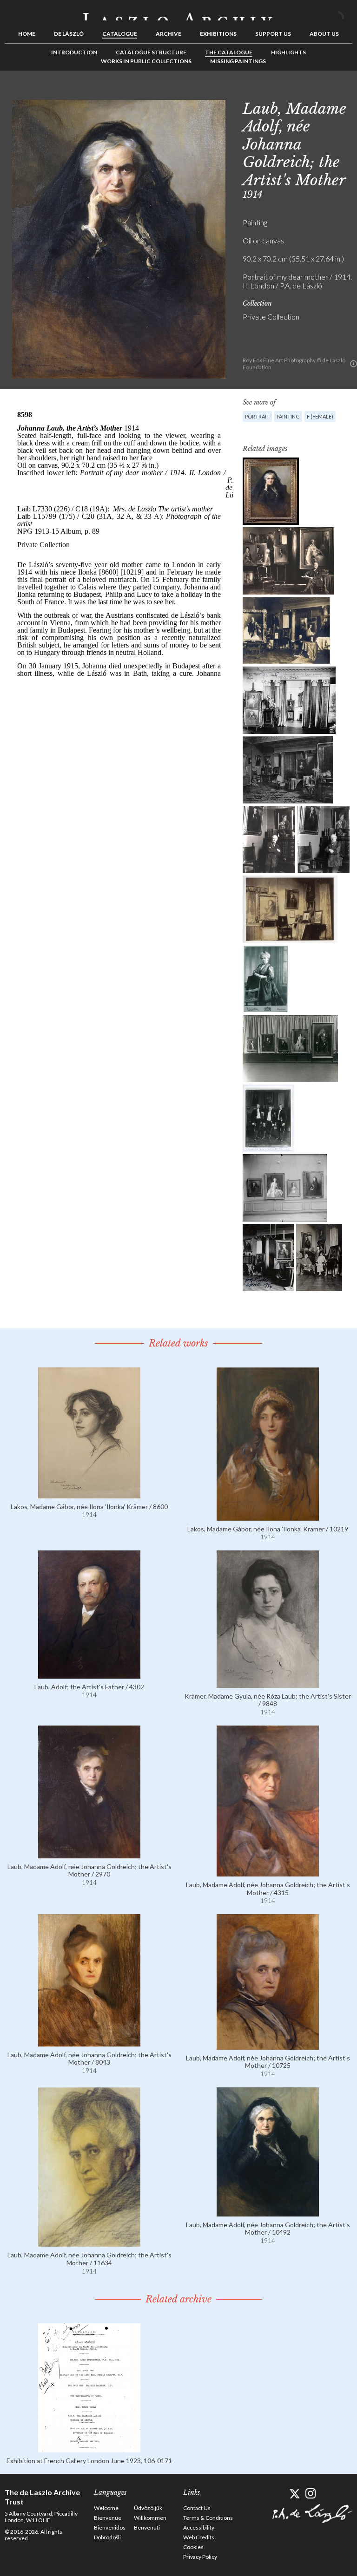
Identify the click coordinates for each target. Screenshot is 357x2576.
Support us (273, 34)
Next (345, 92)
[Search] (345, 13)
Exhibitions (218, 34)
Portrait (257, 416)
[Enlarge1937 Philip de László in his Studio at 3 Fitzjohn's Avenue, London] (288, 561)
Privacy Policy (200, 2557)
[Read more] (89, 1494)
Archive (169, 34)
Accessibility (199, 2527)
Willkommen (150, 2518)
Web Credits (199, 2537)
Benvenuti (147, 2527)
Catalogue (120, 34)
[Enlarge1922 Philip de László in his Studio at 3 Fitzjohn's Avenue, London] (289, 700)
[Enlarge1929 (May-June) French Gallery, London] (290, 1049)
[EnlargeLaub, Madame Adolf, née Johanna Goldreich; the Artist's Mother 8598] (271, 491)
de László (69, 34)
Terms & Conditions (208, 2518)
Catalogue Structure (151, 52)
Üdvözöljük (148, 2508)
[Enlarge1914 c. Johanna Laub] (266, 979)
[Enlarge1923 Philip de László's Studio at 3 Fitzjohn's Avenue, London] (290, 909)
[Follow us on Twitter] (294, 2494)
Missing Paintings (238, 61)
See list (331, 92)
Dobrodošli (107, 2537)
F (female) (320, 416)
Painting (288, 416)
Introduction (74, 52)
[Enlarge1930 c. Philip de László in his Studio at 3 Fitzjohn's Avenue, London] (269, 840)
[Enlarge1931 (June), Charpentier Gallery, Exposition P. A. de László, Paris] (285, 1188)
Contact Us (197, 2508)
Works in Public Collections (146, 61)
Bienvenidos (110, 2527)
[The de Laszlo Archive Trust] (178, 13)
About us (324, 34)
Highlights (288, 52)
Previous (317, 92)
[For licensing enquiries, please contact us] (354, 364)
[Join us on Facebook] (278, 2494)
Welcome (106, 2508)
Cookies (193, 2547)
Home (27, 34)
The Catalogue (229, 52)
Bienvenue (108, 2518)
